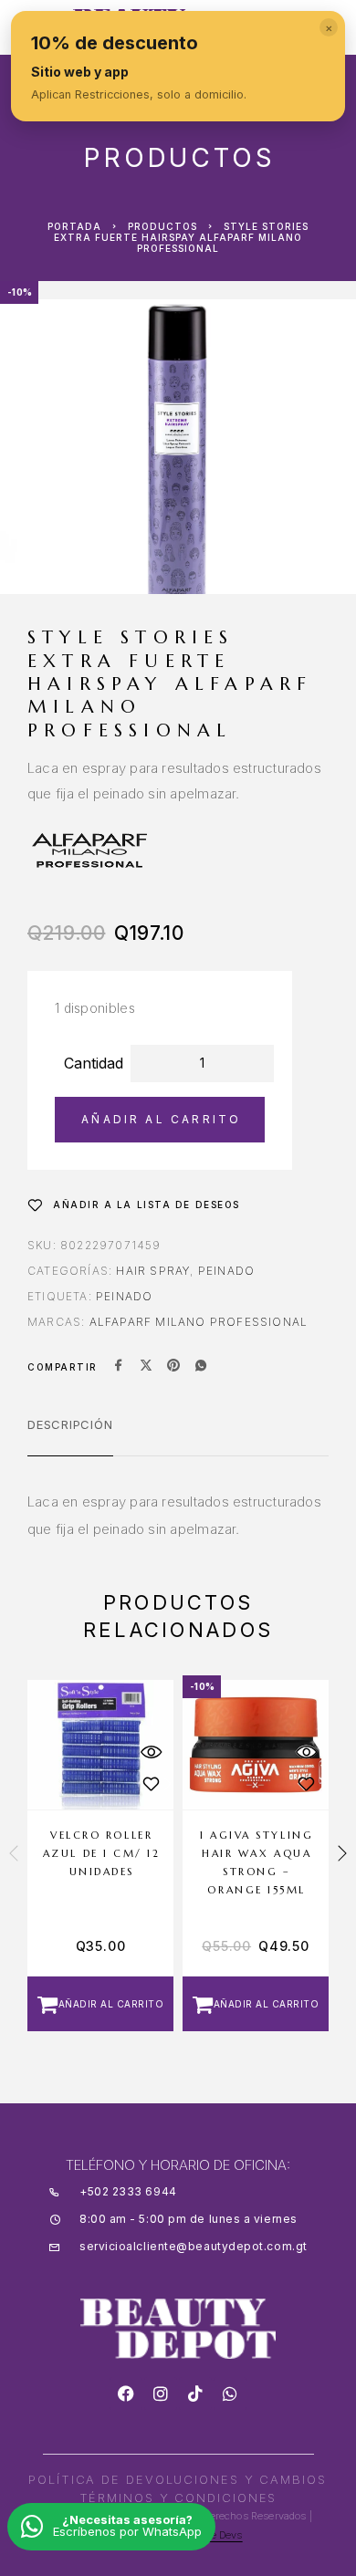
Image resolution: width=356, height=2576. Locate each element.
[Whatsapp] (230, 2393)
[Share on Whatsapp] (201, 1367)
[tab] (70, 1436)
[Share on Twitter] (146, 1367)
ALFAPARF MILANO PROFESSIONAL (199, 1322)
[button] (100, 2004)
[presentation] (14, 1855)
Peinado (226, 1271)
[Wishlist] (151, 1784)
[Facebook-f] (126, 2393)
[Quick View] (151, 1752)
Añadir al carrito (161, 1119)
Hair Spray (153, 1271)
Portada (74, 226)
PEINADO (124, 1296)
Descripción (70, 1424)
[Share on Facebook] (119, 1367)
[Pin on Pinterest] (173, 1367)
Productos (162, 226)
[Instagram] (161, 2393)
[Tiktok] (195, 2393)
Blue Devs (218, 2535)
